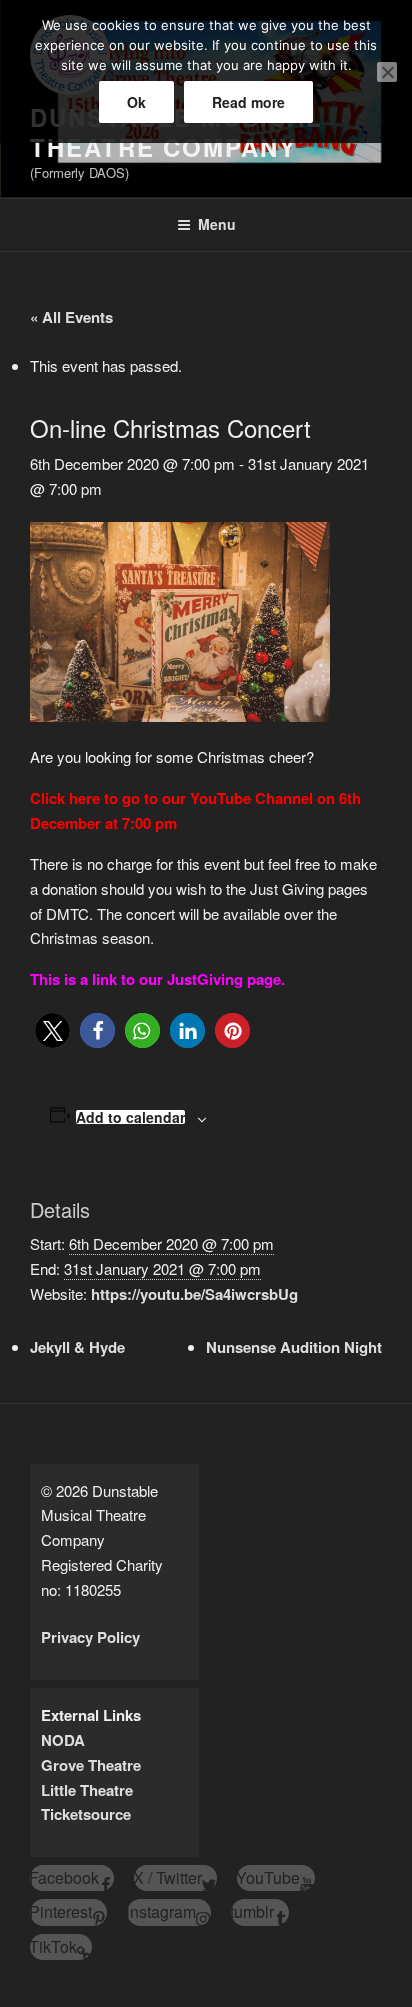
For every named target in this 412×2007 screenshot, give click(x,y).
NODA (63, 1740)
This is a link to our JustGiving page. (157, 979)
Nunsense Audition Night (294, 1347)
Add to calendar (130, 1117)
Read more (248, 102)
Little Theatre (87, 1790)
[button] (52, 1030)
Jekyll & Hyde (77, 1347)
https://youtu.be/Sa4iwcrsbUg (194, 1294)
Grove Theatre (91, 1765)
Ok (136, 102)
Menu (217, 224)
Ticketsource (86, 1814)
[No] (387, 72)
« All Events (71, 317)
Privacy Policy (90, 1637)
